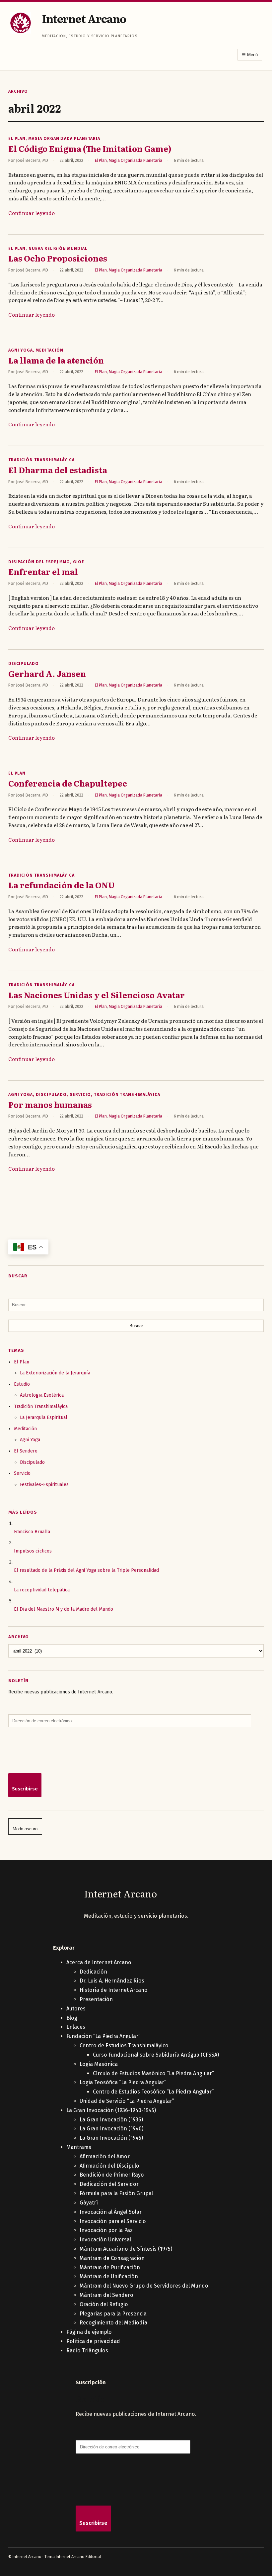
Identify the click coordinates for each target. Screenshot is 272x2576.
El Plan (17, 139)
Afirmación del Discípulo (109, 2166)
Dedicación (93, 1972)
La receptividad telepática (42, 1590)
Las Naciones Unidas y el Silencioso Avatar (97, 995)
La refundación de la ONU (61, 885)
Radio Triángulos (87, 2351)
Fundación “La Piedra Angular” (103, 2036)
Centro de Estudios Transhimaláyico (124, 2045)
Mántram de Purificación (110, 2267)
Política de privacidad (93, 2341)
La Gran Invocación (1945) (111, 2138)
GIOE (79, 562)
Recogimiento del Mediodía (113, 2323)
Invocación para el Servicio (113, 2221)
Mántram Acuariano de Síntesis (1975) (126, 2249)
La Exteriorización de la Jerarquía (55, 1373)
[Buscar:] (136, 1305)
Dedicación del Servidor (109, 2184)
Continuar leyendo (32, 213)
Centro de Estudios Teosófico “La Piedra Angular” (153, 2092)
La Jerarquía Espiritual (44, 1417)
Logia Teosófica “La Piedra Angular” (123, 2082)
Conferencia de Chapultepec (68, 783)
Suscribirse (25, 1789)
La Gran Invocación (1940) (111, 2129)
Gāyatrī (89, 2203)
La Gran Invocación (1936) (111, 2120)
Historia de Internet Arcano (114, 1990)
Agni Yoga (21, 350)
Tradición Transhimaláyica (41, 460)
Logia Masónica (99, 2064)
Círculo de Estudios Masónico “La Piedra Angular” (153, 2073)
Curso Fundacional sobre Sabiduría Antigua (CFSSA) (156, 2055)
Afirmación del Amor (105, 2156)
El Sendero (26, 1451)
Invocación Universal (105, 2240)
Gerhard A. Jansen (47, 674)
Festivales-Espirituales (44, 1485)
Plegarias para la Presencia (113, 2314)
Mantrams (79, 2147)
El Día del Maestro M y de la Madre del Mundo (64, 1609)
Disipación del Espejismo (39, 562)
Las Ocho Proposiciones (58, 258)
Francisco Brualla (32, 1532)
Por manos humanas (50, 1105)
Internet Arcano (84, 18)
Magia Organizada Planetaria (64, 139)
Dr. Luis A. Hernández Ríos (112, 1981)
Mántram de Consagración (112, 2258)
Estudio (22, 1384)
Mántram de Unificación (109, 2276)
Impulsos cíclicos (33, 1551)
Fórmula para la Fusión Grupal (116, 2193)
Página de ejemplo (89, 2332)
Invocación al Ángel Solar (111, 2212)
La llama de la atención (56, 360)
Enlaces (76, 2027)
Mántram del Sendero (106, 2295)
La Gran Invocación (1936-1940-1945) (111, 2110)
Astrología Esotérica (42, 1395)
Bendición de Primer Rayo (112, 2175)
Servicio (80, 1095)
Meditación (50, 350)
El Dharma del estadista (58, 470)
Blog (72, 2018)
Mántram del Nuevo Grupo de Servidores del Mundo (144, 2286)
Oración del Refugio (104, 2304)
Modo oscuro (25, 1829)
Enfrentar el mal (43, 572)
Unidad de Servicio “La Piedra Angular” (127, 2101)
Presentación (96, 1999)
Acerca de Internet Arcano (99, 1962)
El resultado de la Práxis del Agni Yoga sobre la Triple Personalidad (86, 1570)
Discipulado (24, 664)
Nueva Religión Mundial (58, 249)
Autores (76, 2009)
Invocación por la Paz (106, 2230)
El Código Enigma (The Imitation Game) (90, 149)
